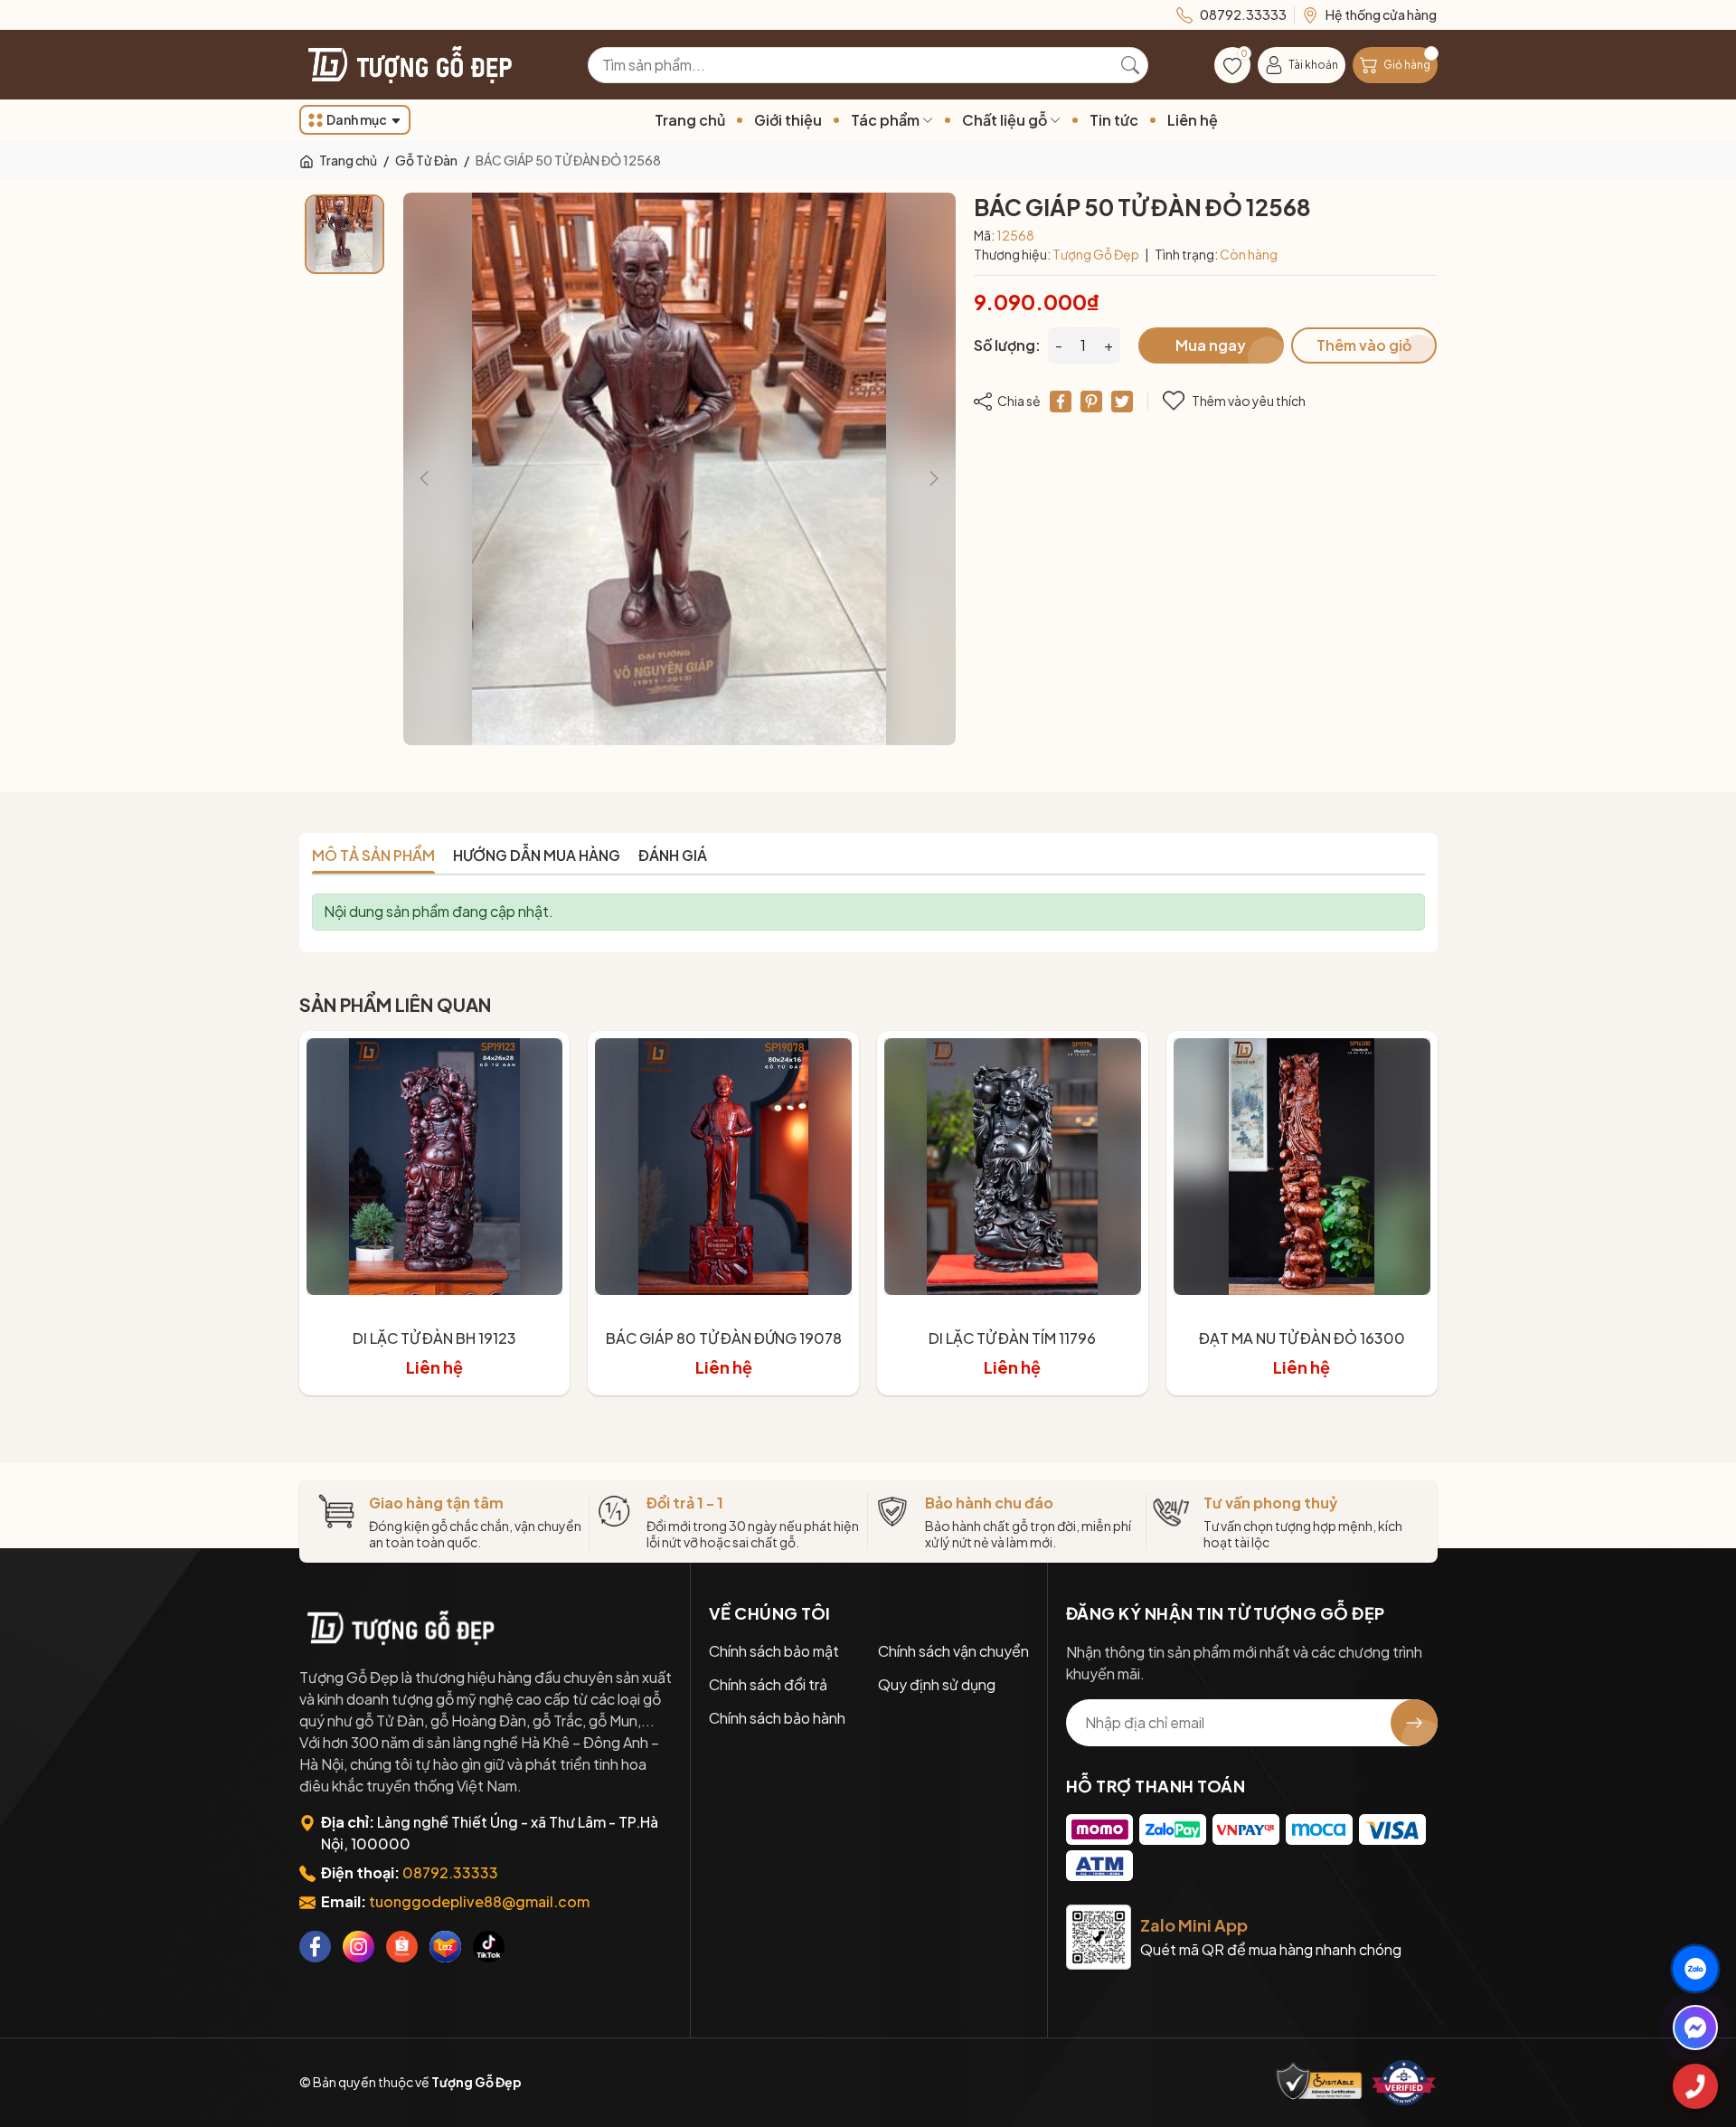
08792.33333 (450, 1872)
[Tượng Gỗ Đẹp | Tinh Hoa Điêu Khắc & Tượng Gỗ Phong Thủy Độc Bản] (408, 65)
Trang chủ (690, 120)
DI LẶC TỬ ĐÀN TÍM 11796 (1012, 1338)
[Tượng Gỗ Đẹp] (399, 1628)
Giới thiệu (788, 120)
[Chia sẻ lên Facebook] (1061, 402)
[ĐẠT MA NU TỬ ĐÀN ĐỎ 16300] (1302, 1167)
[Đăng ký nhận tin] (1414, 1723)
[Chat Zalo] (1695, 1969)
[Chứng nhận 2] (1404, 2083)
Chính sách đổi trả (768, 1684)
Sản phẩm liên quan (395, 1004)
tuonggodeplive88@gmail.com (479, 1901)
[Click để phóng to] (679, 469)
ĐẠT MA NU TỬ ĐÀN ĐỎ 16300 (1302, 1338)
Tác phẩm (887, 120)
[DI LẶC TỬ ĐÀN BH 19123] (435, 1167)
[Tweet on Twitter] (1122, 402)
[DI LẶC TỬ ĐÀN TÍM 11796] (1013, 1167)
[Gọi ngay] (1695, 2086)
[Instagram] (359, 1947)
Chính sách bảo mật (774, 1651)
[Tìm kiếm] (1130, 65)
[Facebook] (315, 1947)
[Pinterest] (1091, 402)
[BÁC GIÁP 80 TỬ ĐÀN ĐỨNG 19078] (723, 1167)
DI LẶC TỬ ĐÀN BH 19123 (434, 1338)
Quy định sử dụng (937, 1684)
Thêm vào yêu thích (1249, 401)
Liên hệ (1193, 120)
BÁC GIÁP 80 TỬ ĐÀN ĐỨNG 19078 (724, 1338)
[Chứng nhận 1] (1319, 2083)
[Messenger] (1695, 2028)
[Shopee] (402, 1947)
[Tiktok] (489, 1947)
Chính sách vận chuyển (953, 1651)
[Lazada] (445, 1947)
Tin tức (1114, 120)
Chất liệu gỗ (1006, 120)
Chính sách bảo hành (777, 1718)
